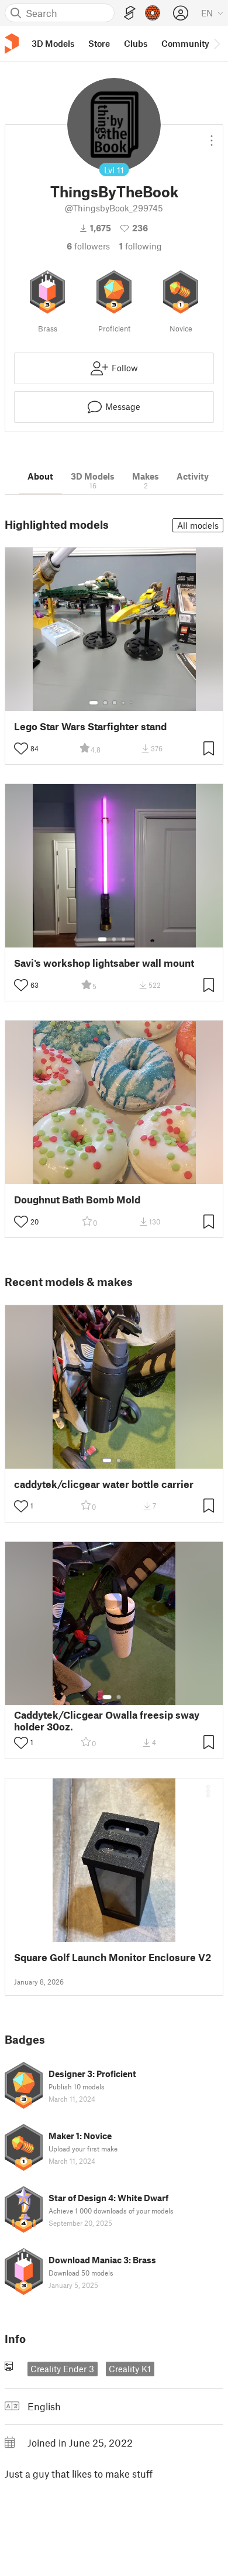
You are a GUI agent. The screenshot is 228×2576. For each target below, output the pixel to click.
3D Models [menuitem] (53, 43)
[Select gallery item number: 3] (115, 703)
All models (198, 525)
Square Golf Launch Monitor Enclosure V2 (113, 1957)
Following (141, 246)
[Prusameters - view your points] (153, 13)
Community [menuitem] (185, 43)
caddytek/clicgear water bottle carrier (104, 1484)
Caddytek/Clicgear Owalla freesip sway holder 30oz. (107, 1720)
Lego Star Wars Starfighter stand (90, 726)
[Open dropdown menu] (212, 136)
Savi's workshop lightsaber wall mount (104, 963)
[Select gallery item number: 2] (105, 703)
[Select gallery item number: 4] (124, 703)
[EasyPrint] (130, 13)
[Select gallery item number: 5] (132, 703)
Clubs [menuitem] (136, 43)
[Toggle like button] (21, 748)
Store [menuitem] (99, 43)
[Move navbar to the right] (216, 43)
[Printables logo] (12, 44)
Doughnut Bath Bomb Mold (77, 1200)
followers (88, 246)
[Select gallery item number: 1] (94, 703)
